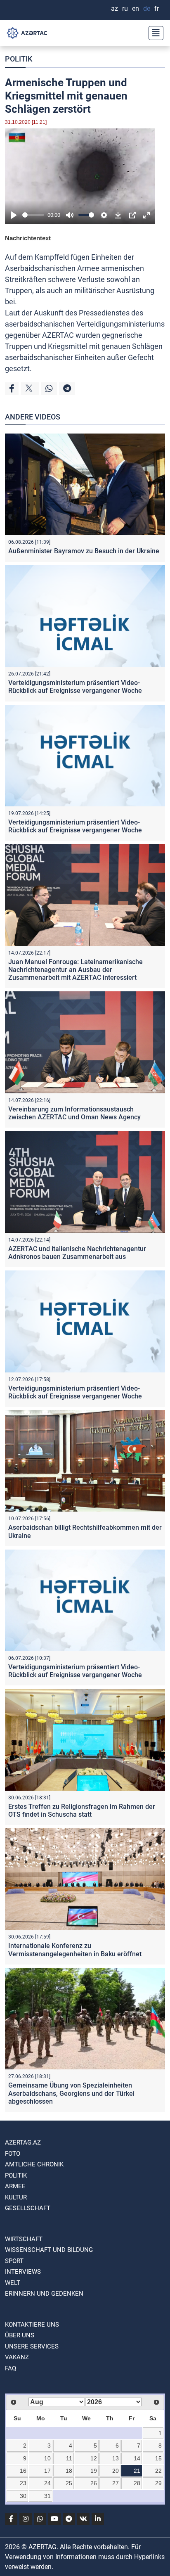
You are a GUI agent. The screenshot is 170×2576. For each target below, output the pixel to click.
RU (125, 8)
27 (116, 2483)
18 (69, 2471)
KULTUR (16, 2197)
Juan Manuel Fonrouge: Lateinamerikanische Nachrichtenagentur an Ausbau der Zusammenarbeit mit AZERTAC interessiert (76, 970)
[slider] (33, 215)
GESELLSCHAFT (28, 2208)
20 (116, 2471)
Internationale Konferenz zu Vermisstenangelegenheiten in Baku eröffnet (75, 1950)
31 (47, 2496)
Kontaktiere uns (32, 2325)
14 (137, 2458)
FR (157, 8)
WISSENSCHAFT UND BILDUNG (49, 2250)
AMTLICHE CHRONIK (34, 2164)
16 (23, 2471)
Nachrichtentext (28, 238)
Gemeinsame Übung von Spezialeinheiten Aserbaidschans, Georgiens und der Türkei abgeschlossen (71, 2093)
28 (137, 2483)
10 (47, 2458)
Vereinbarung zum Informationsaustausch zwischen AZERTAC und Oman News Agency (74, 1113)
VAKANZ (17, 2357)
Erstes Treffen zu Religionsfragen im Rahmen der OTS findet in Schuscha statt (82, 1811)
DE (147, 8)
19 (94, 2471)
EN (136, 8)
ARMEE (15, 2186)
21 (137, 2471)
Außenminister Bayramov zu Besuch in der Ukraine (84, 551)
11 (69, 2458)
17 (47, 2471)
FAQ (11, 2368)
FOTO (13, 2154)
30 (23, 2496)
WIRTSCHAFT (24, 2239)
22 (158, 2471)
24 (47, 2483)
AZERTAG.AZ (23, 2142)
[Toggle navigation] (153, 33)
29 (158, 2483)
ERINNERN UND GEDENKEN (44, 2294)
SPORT (14, 2261)
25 (69, 2483)
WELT (13, 2283)
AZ (115, 8)
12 (94, 2458)
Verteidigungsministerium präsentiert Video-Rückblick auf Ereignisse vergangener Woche (75, 687)
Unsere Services (32, 2346)
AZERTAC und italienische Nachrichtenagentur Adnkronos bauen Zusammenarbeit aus (77, 1253)
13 (116, 2458)
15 (158, 2458)
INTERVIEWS (23, 2272)
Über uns (20, 2335)
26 (94, 2483)
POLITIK (19, 59)
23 (23, 2483)
